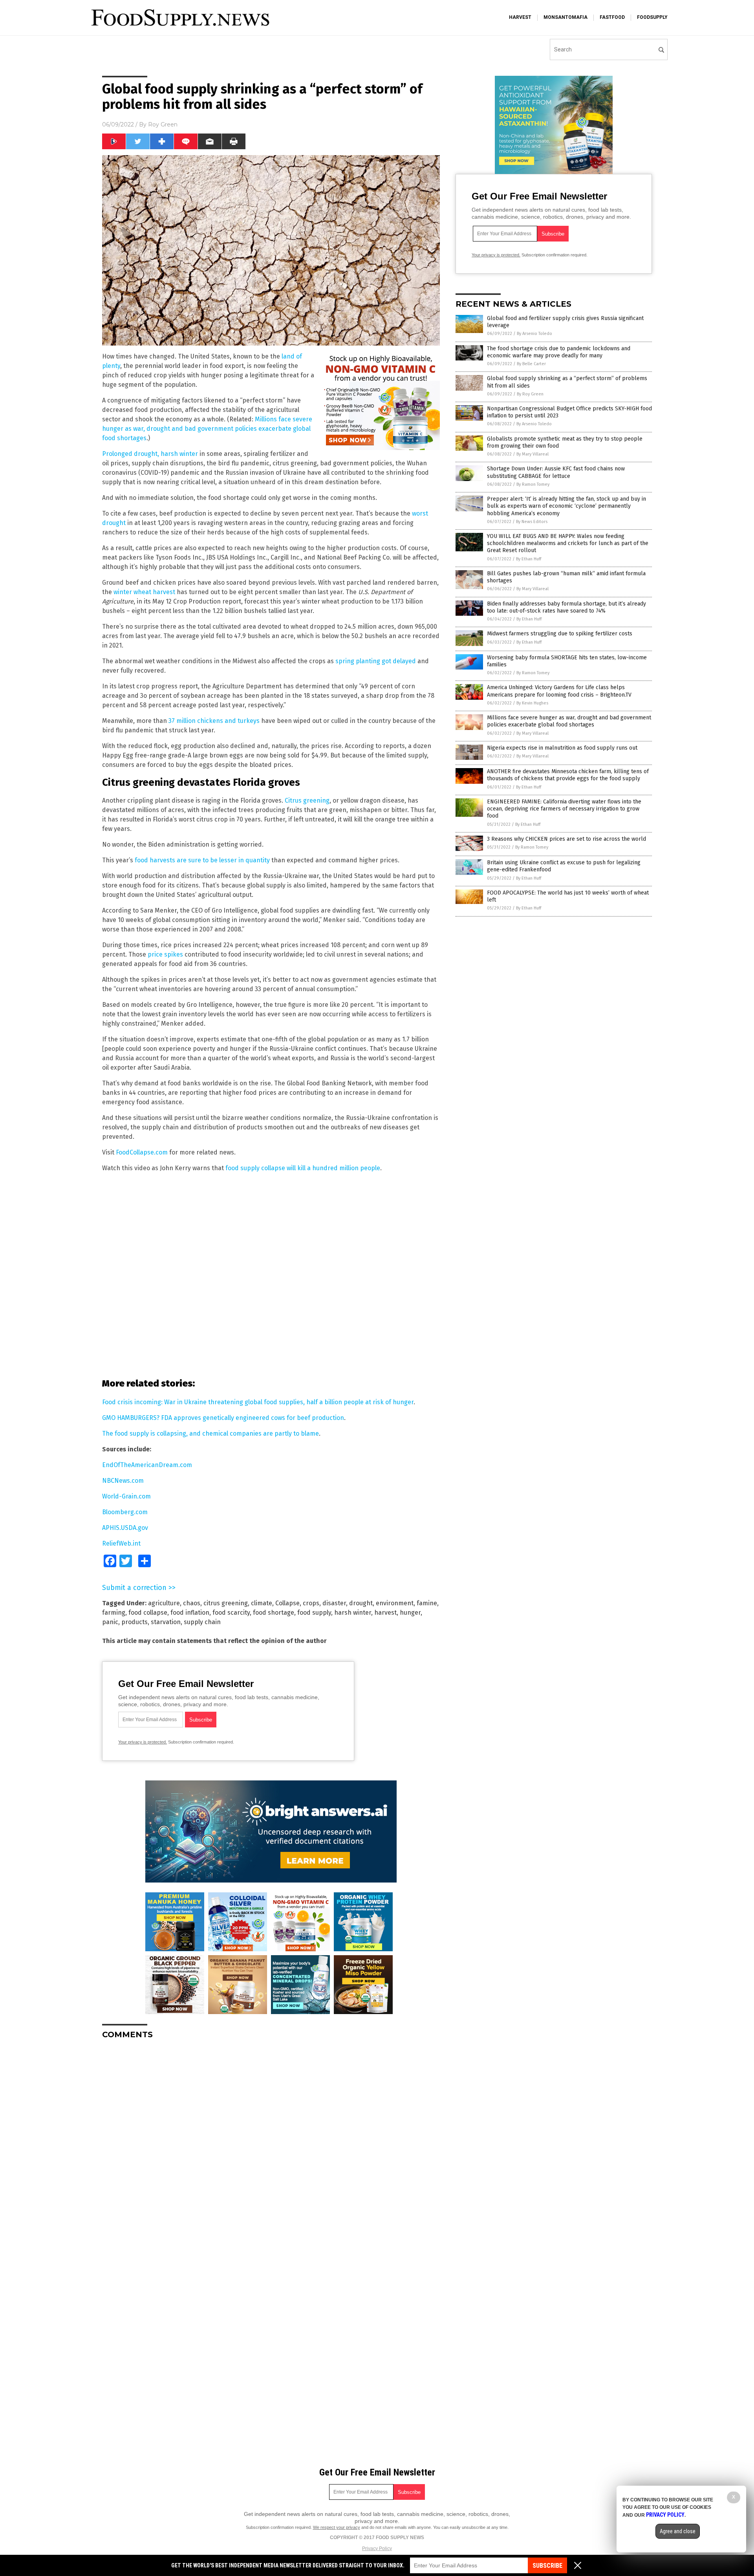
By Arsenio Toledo (534, 334)
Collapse (287, 1603)
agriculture (164, 1603)
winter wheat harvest (144, 592)
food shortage (274, 1613)
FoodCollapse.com (142, 1152)
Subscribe (547, 2566)
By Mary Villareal (533, 454)
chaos (192, 1603)
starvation (166, 1622)
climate (262, 1603)
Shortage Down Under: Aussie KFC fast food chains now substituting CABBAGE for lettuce (556, 472)
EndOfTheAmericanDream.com (147, 1465)
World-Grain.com (126, 1496)
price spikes (165, 954)
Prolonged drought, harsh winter (150, 454)
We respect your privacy (337, 2527)
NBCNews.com (123, 1481)
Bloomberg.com (125, 1512)
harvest (520, 17)
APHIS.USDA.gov (125, 1528)
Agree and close (678, 2531)
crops (311, 1603)
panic (110, 1622)
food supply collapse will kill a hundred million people (303, 1168)
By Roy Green (530, 394)
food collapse (148, 1613)
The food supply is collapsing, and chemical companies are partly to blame (210, 1433)
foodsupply (652, 17)
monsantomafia (565, 17)
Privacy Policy (377, 2549)
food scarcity (231, 1613)
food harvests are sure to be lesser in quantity (202, 860)
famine (427, 1603)
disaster (334, 1603)
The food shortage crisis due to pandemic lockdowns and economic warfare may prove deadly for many (559, 352)
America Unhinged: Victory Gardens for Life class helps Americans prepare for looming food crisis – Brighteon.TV (559, 691)
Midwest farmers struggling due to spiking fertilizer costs (560, 634)
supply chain (202, 1622)
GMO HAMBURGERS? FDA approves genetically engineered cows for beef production (223, 1418)
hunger (410, 1613)
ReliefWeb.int (121, 1543)
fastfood (612, 17)
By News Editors (532, 522)
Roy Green (163, 124)
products (135, 1622)
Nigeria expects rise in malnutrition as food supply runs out (562, 748)
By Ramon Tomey (533, 484)
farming (114, 1613)
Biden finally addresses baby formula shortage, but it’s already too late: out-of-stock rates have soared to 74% (566, 607)
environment (395, 1603)
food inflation (190, 1613)
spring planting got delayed (376, 661)
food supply (314, 1613)
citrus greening (226, 1603)
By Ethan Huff (529, 559)
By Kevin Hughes (532, 703)
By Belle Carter (531, 364)
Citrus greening (307, 800)
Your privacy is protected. (143, 1742)
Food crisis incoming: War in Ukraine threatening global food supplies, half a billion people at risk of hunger (258, 1402)
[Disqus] (271, 2144)
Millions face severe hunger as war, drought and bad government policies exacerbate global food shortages (207, 429)
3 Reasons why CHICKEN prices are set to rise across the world (566, 839)
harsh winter (353, 1613)
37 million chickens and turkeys (214, 721)
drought (361, 1603)
